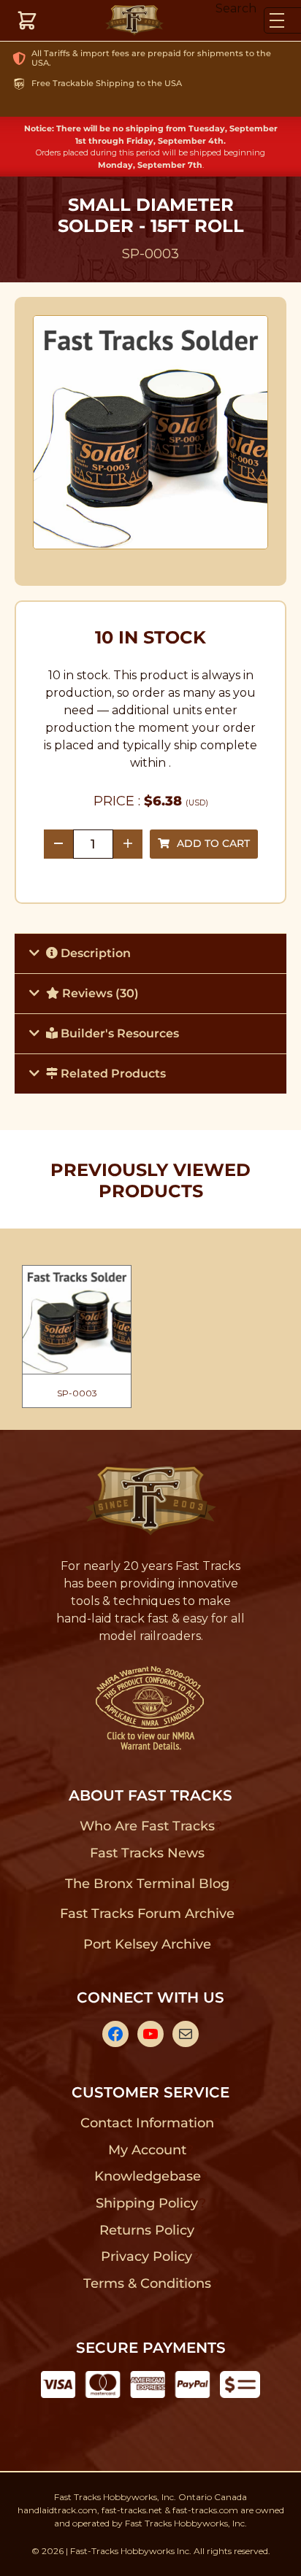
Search (236, 8)
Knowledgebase (147, 2176)
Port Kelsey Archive (147, 1944)
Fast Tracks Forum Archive (147, 1914)
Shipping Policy (147, 2203)
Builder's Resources (118, 1033)
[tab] (150, 953)
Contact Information (147, 2123)
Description (94, 953)
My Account (147, 2150)
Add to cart (213, 843)
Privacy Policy (147, 2256)
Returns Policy (147, 2230)
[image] (151, 432)
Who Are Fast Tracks (147, 1826)
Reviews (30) (99, 993)
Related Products (112, 1074)
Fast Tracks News (147, 1853)
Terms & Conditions (147, 2283)
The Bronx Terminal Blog (147, 1884)
